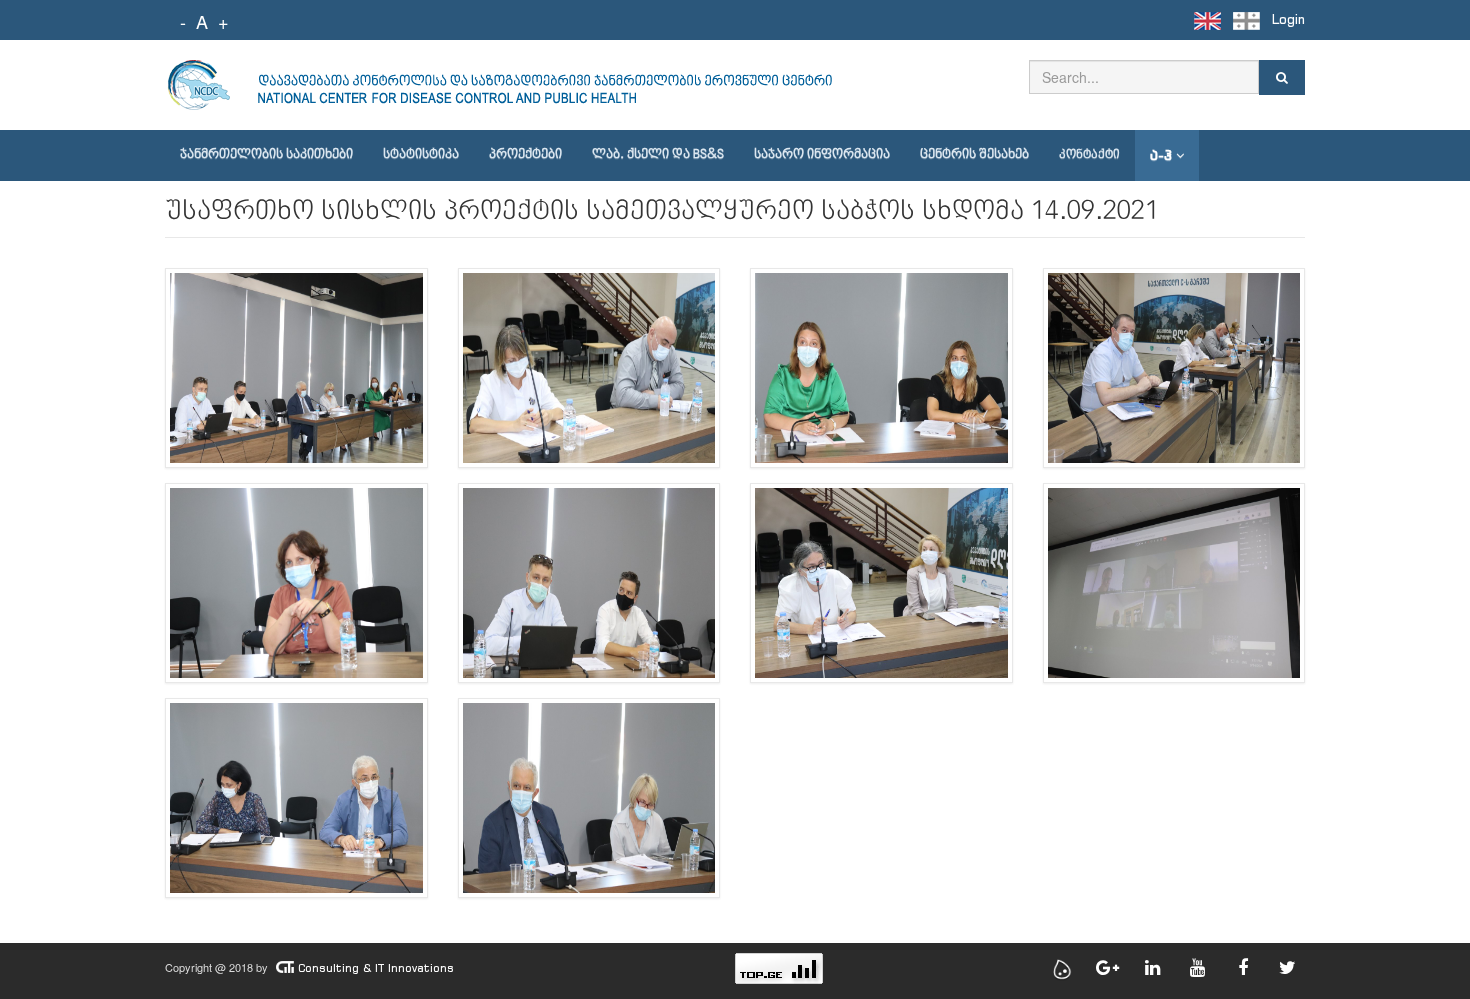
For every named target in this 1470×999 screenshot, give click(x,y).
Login (1288, 19)
